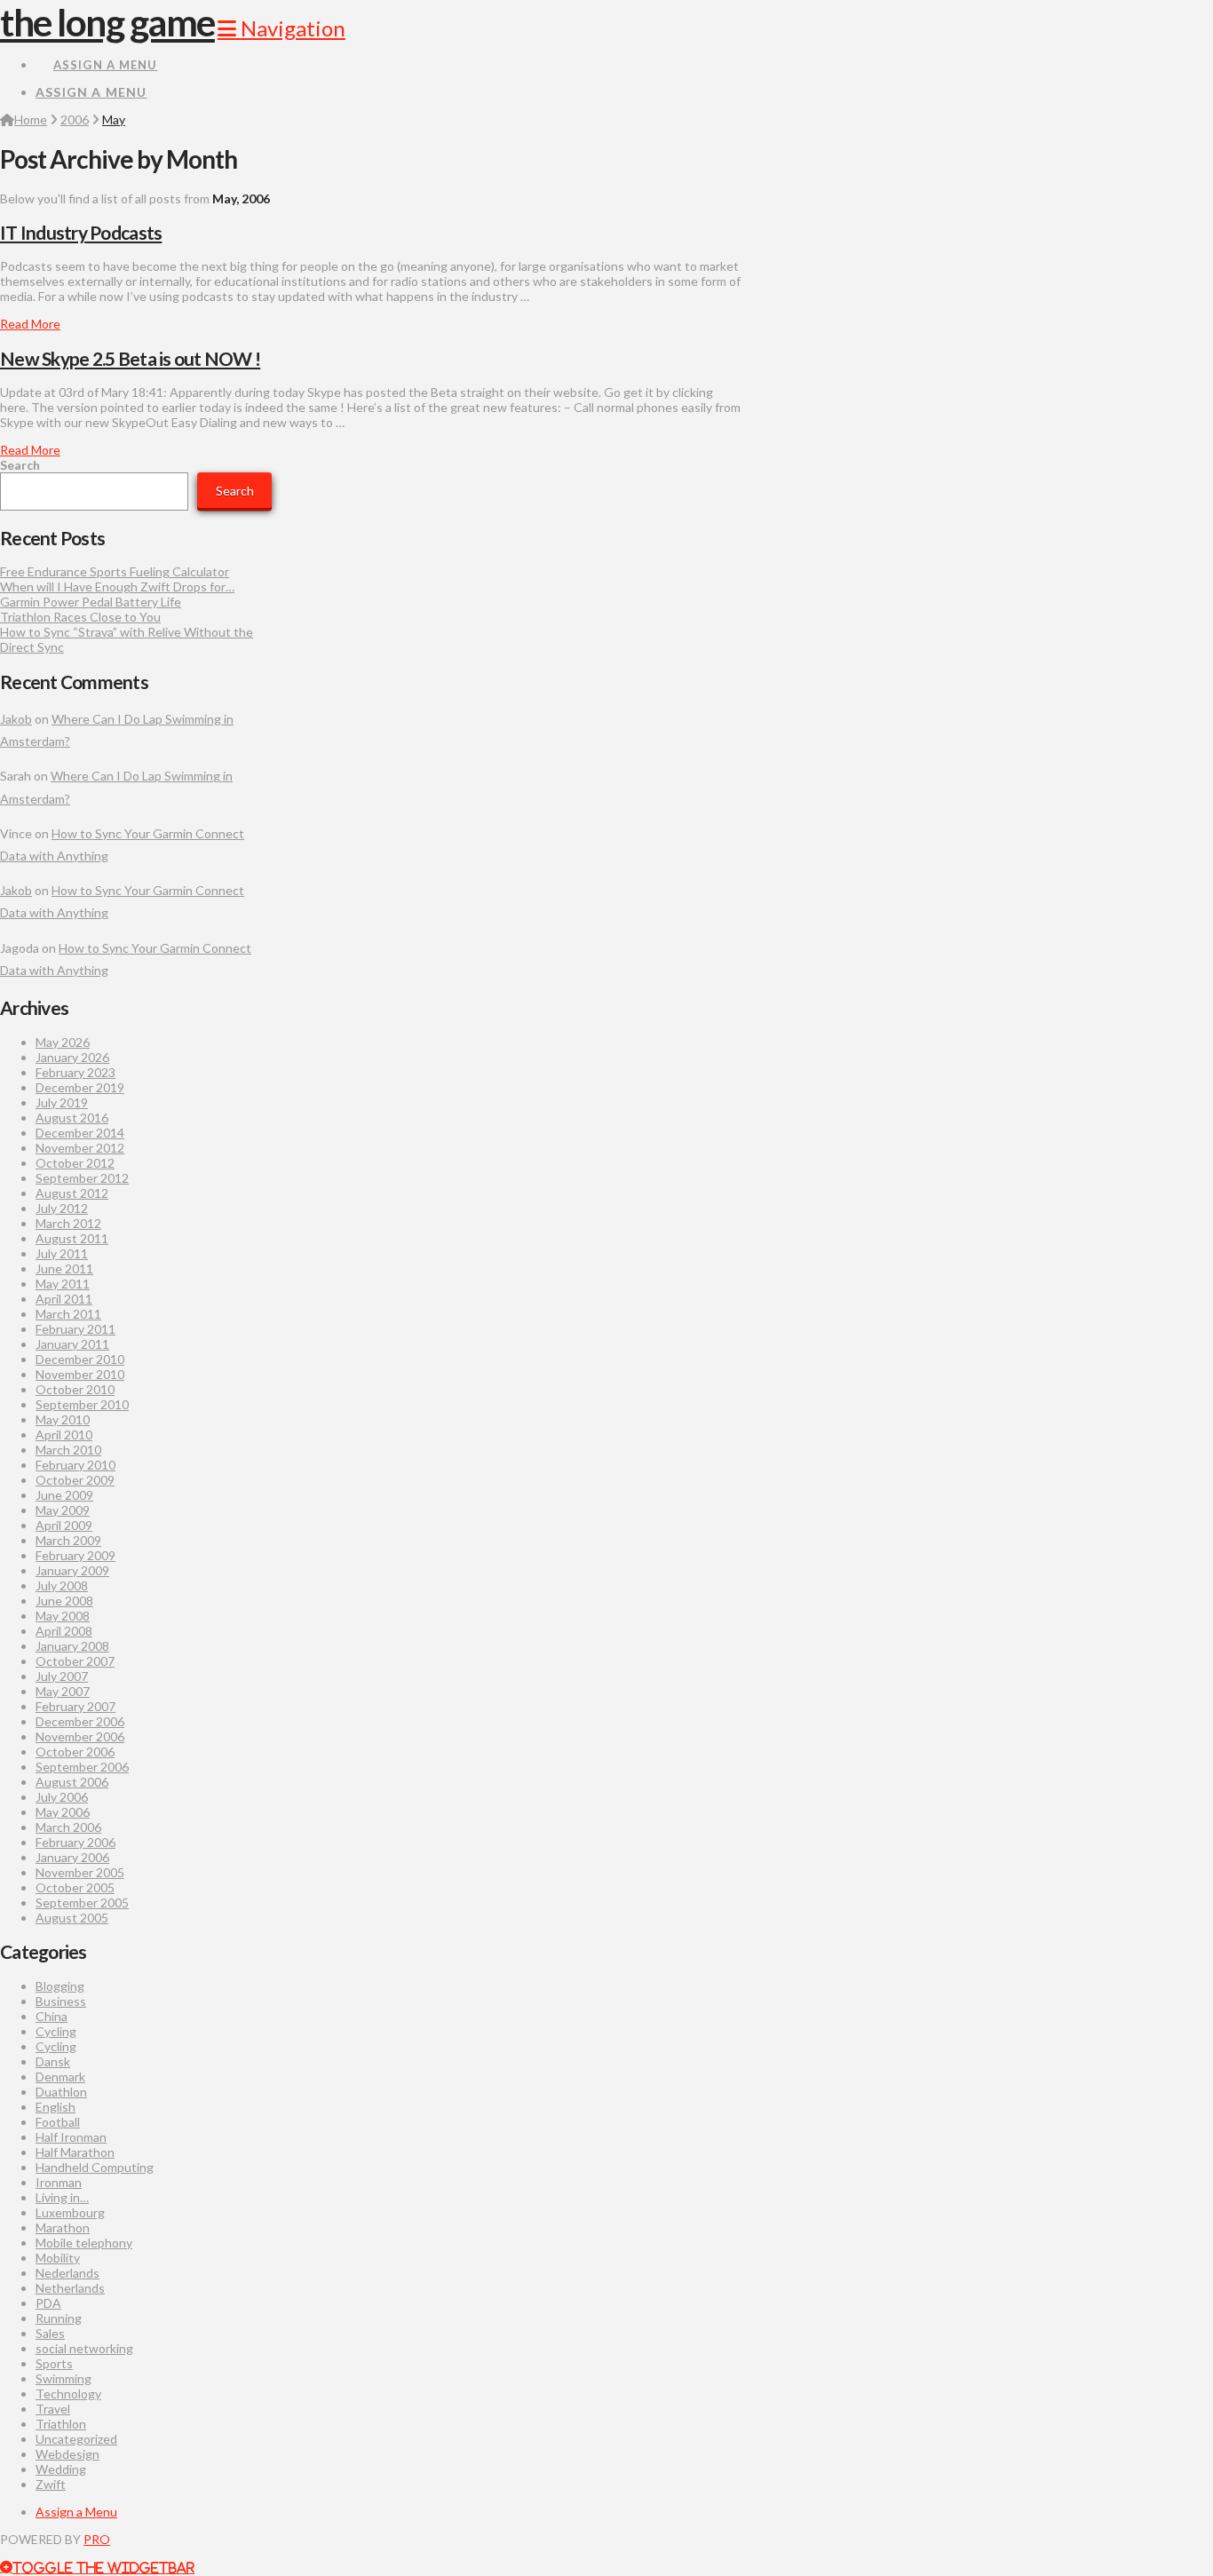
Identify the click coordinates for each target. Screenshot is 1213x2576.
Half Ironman (71, 2137)
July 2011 (62, 1253)
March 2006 (68, 1827)
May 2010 (63, 1419)
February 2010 (75, 1465)
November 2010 (80, 1374)
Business (61, 2001)
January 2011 (72, 1344)
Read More (30, 324)
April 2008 (64, 1631)
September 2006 (82, 1767)
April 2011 (64, 1299)
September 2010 (82, 1404)
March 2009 (68, 1540)
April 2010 (64, 1435)
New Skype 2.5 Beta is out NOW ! (130, 358)
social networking (84, 2348)
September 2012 (82, 1178)
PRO (97, 2539)
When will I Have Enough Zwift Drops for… (117, 587)
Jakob (16, 719)
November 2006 (80, 1736)
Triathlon (61, 2424)
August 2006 (72, 1782)
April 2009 (64, 1525)
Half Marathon (75, 2152)
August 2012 (72, 1193)
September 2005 (82, 1902)
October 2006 (75, 1752)
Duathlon (61, 2092)
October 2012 (75, 1163)
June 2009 (64, 1495)
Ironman (59, 2182)
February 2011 (75, 1329)
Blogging (60, 1986)
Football (58, 2122)
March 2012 (68, 1223)
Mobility (58, 2258)
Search (20, 465)
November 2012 (80, 1148)
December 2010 (80, 1359)
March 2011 (68, 1314)
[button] (281, 28)
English (55, 2107)
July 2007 (62, 1676)
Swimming (63, 2378)
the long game (107, 22)
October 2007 (75, 1661)
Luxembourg (70, 2212)
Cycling (56, 2031)
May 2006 (63, 1812)
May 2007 (63, 1691)
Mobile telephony (84, 2243)
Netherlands (70, 2288)
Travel (53, 2409)
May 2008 (63, 1616)
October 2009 (75, 1480)
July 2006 (62, 1797)
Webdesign (67, 2454)
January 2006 (72, 1857)
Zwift (51, 2484)
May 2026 (63, 1042)
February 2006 (75, 1842)
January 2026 (72, 1057)
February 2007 (75, 1706)
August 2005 (72, 1918)
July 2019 (62, 1102)
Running (59, 2318)
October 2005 (75, 1887)
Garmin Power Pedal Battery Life (91, 602)
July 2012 (62, 1208)
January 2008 (72, 1646)
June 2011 (64, 1268)
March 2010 (68, 1450)
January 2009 (72, 1570)
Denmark (60, 2077)
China (52, 2016)
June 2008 (64, 1601)
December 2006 (80, 1721)
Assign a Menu (105, 65)
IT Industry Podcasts (81, 232)
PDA (48, 2303)
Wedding (61, 2469)
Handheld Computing (95, 2167)
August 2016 (72, 1118)
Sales (50, 2333)
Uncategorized (76, 2439)
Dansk (53, 2061)
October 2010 (75, 1389)
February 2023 (75, 1072)
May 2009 (63, 1510)
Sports (54, 2363)
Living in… (62, 2197)
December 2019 (80, 1087)
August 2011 (72, 1238)
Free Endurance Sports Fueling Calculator (115, 571)
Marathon (63, 2227)
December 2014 (80, 1133)
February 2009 (75, 1555)
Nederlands (67, 2273)
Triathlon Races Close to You (80, 617)
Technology (68, 2394)
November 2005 (80, 1872)
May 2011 (63, 1284)
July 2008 (62, 1585)
